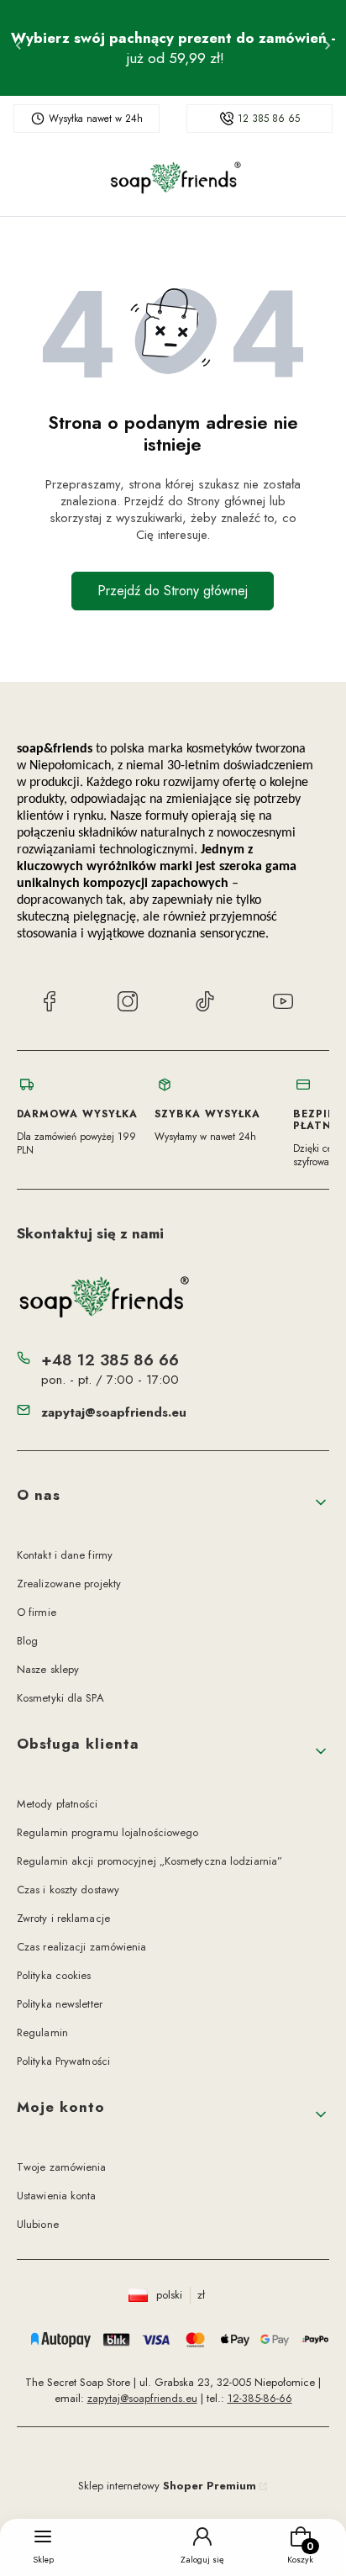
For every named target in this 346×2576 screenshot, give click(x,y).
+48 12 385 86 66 (110, 1360)
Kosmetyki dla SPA (60, 1698)
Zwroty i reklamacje (63, 1918)
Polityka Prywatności (63, 2061)
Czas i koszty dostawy (68, 1890)
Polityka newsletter (60, 2004)
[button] (173, 1502)
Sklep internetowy (167, 2486)
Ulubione (38, 2224)
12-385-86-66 (260, 2398)
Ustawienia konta (57, 2196)
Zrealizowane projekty (69, 1584)
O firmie (37, 1612)
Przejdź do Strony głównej (173, 591)
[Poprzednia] (18, 48)
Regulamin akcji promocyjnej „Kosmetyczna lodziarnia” (149, 1861)
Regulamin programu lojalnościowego (107, 1832)
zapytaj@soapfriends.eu (114, 1412)
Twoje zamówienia (62, 2167)
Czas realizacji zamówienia (82, 1947)
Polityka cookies (54, 1975)
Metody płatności (58, 1804)
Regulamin (42, 2032)
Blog (27, 1641)
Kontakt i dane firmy (65, 1555)
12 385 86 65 (269, 119)
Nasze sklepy (48, 1669)
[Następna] (328, 48)
